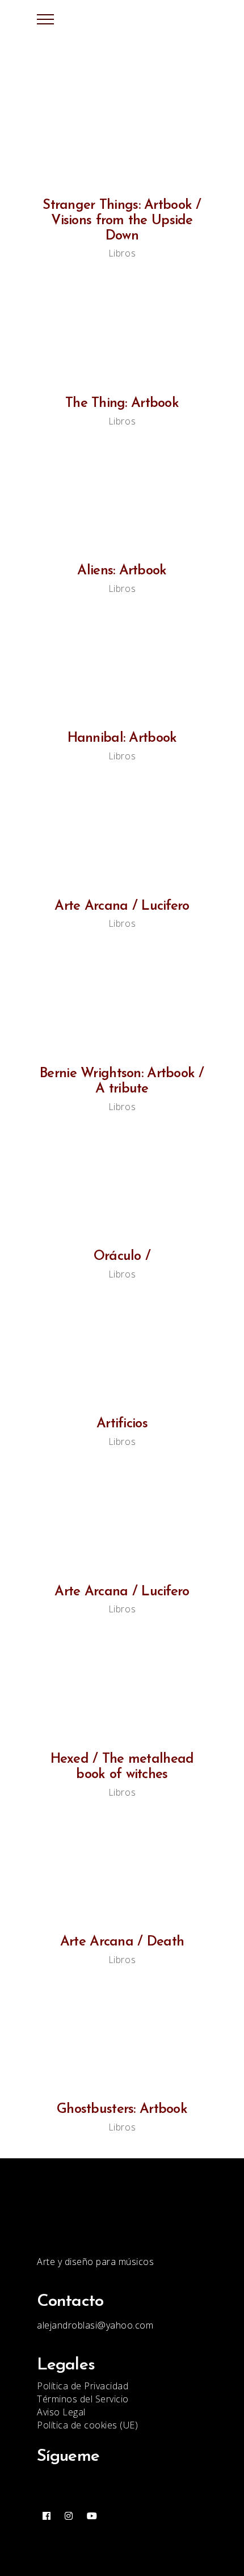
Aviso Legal (61, 2412)
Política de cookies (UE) (87, 2425)
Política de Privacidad (83, 2386)
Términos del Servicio (83, 2399)
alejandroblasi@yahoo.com (95, 2325)
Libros (122, 253)
